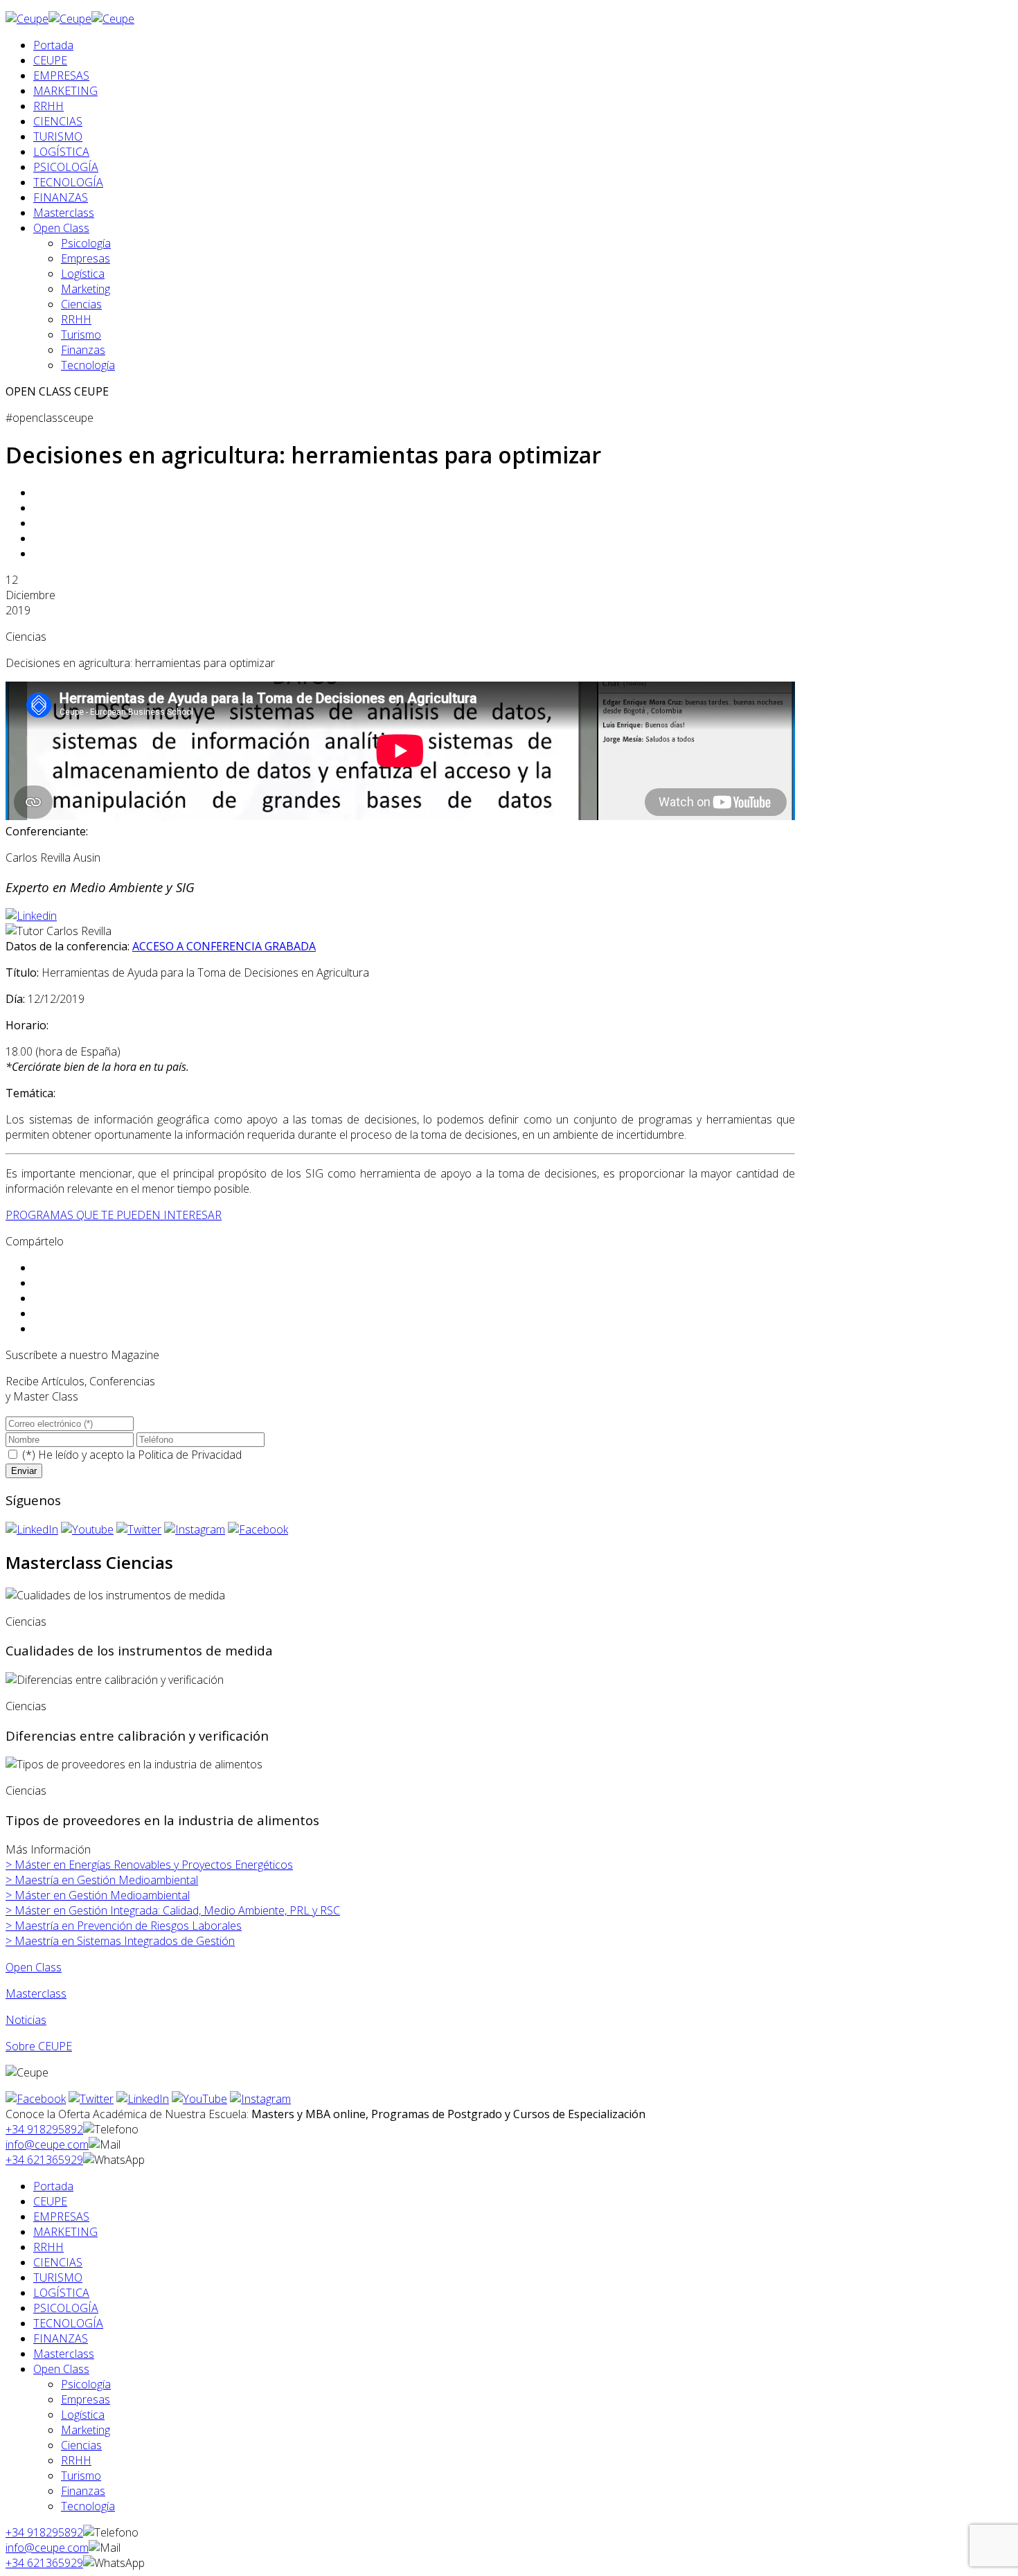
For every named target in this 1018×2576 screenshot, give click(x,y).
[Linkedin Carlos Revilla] (31, 916)
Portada (53, 45)
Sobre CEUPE (39, 2046)
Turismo (81, 335)
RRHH (48, 106)
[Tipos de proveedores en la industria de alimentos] (134, 1764)
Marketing (86, 289)
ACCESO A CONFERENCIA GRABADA (224, 946)
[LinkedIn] (32, 1529)
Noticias (26, 2020)
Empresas (86, 258)
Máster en (149, 1865)
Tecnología (88, 365)
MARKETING (65, 91)
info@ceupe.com (47, 2144)
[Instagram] (195, 1529)
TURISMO (58, 136)
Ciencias (81, 304)
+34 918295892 (44, 2129)
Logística (83, 274)
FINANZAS (61, 197)
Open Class (61, 228)
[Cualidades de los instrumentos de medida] (115, 1595)
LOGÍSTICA (61, 152)
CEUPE (50, 60)
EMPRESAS (61, 75)
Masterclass (64, 213)
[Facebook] (258, 1529)
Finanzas (83, 350)
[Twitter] (139, 1529)
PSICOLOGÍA (66, 167)
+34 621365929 (44, 2160)
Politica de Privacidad (190, 1455)
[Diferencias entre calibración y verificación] (115, 1680)
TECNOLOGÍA (68, 182)
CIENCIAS (58, 121)
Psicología (86, 243)
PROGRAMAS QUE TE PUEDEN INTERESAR (114, 1215)
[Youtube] (87, 1529)
